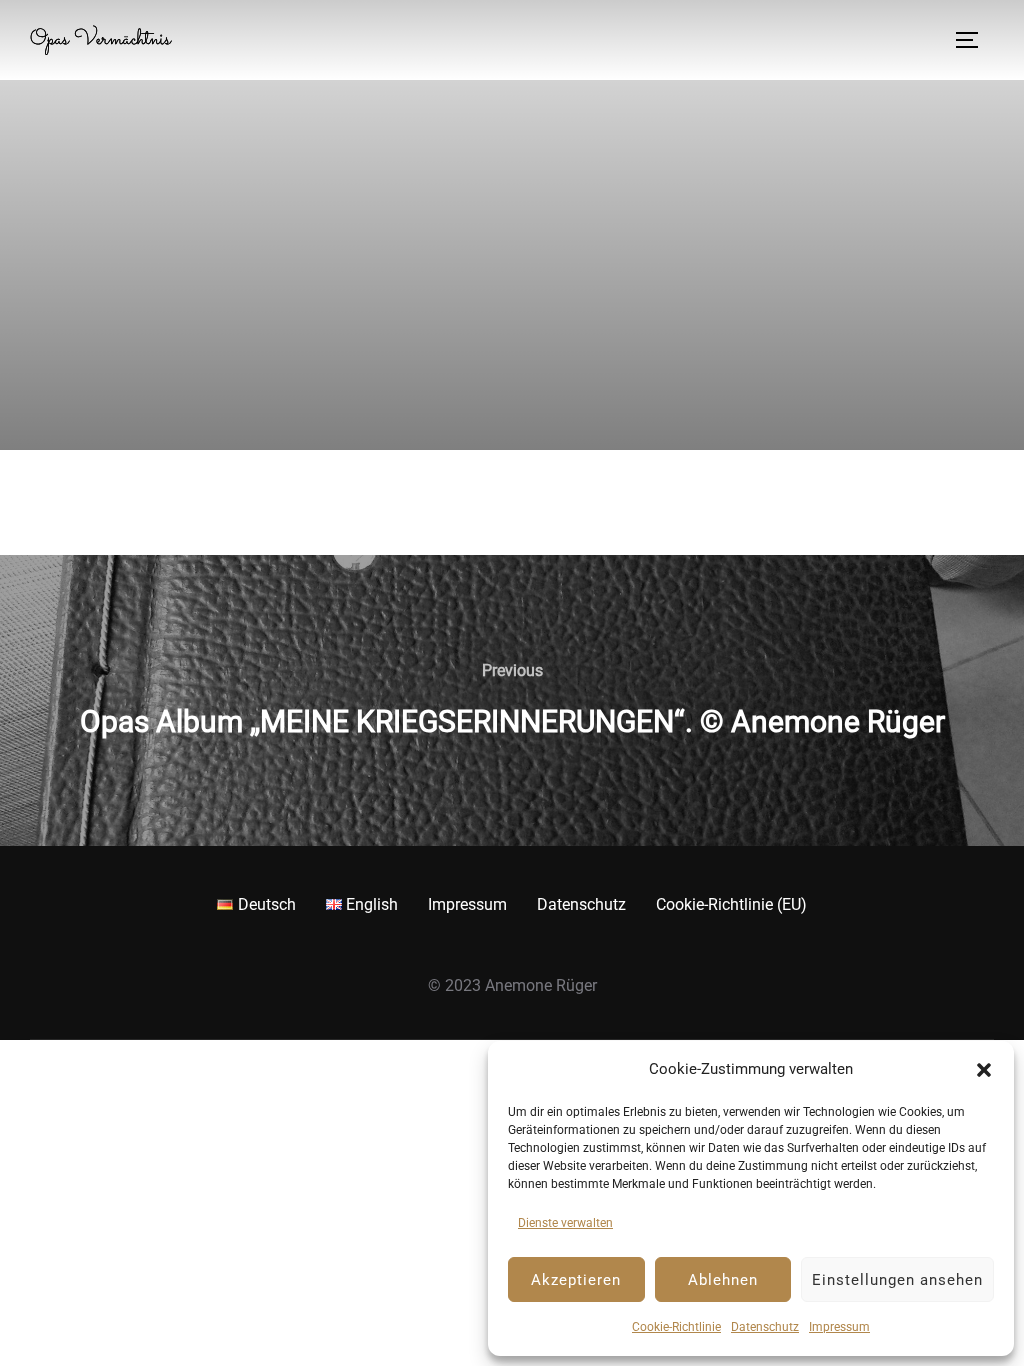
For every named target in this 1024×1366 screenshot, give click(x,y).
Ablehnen (723, 1280)
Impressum (839, 1327)
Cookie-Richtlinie (676, 1327)
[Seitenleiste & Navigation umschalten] (974, 40)
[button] (984, 1070)
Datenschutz (765, 1327)
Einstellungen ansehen (897, 1280)
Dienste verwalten (565, 1223)
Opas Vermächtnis (100, 40)
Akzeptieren (576, 1280)
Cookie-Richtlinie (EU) (731, 904)
